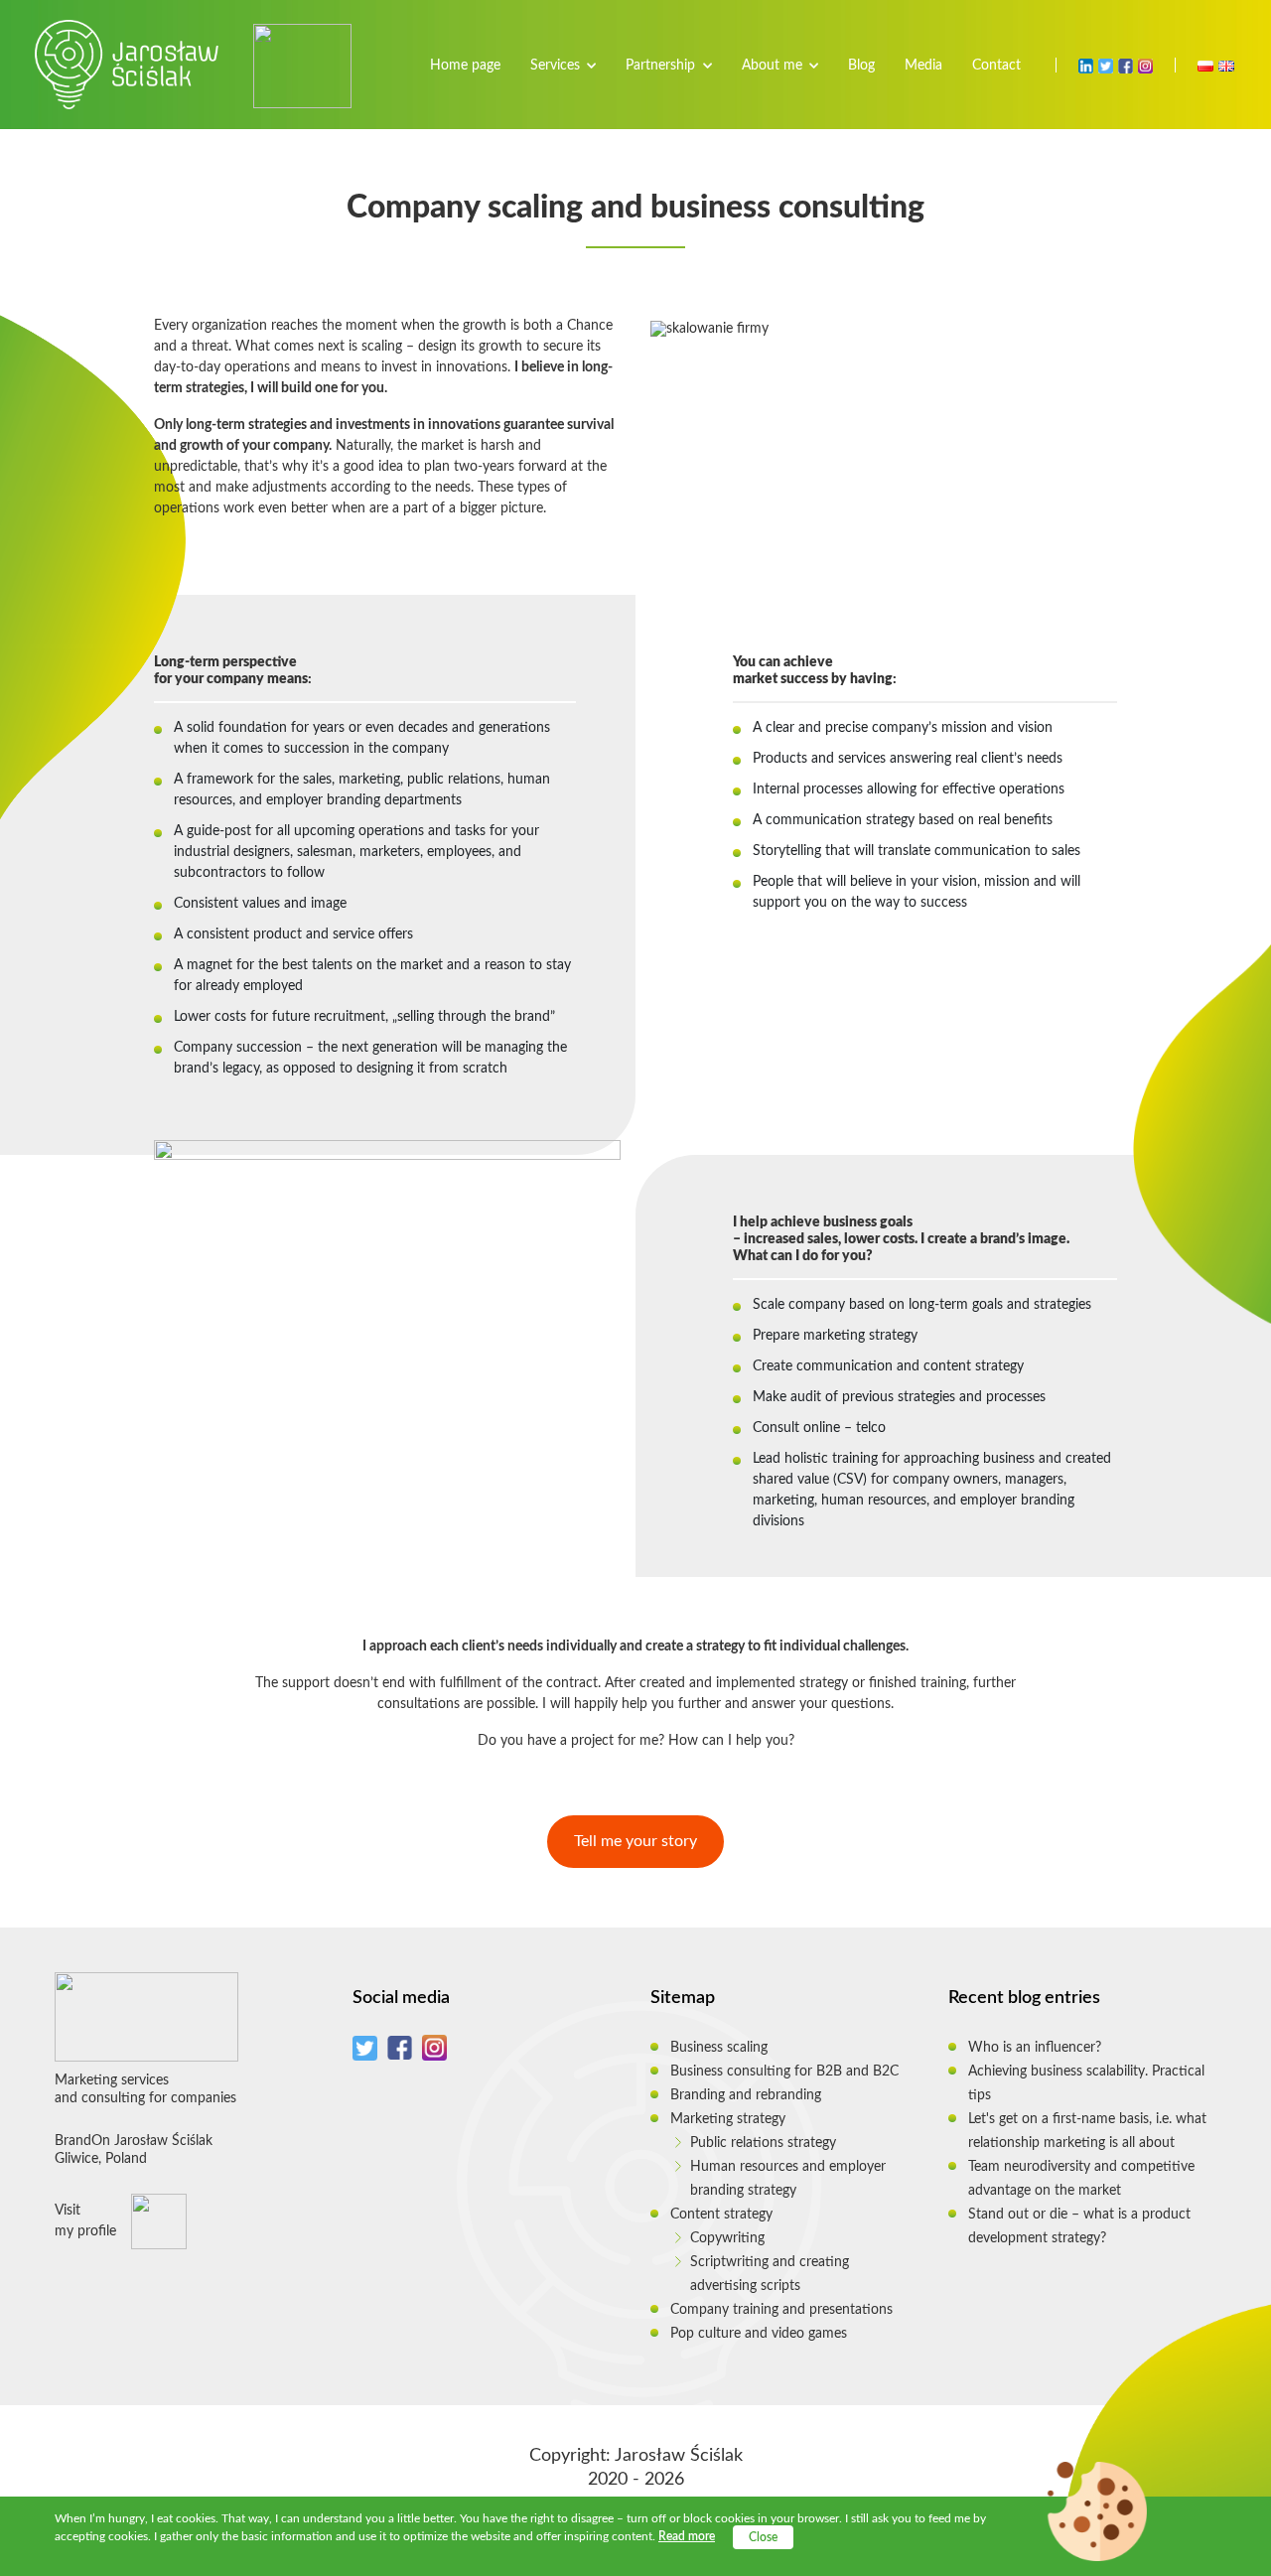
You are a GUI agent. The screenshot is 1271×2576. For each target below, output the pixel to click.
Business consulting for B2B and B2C (784, 2072)
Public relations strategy (763, 2143)
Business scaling (719, 2048)
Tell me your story (635, 1841)
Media (923, 66)
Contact (996, 66)
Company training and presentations (781, 2310)
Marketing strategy (728, 2119)
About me (772, 66)
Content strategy (721, 2215)
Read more (687, 2536)
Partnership (660, 66)
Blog (861, 66)
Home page (465, 66)
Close (763, 2537)
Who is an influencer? (1035, 2048)
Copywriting (727, 2238)
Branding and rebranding (746, 2095)
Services (555, 66)
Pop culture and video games (759, 2334)
